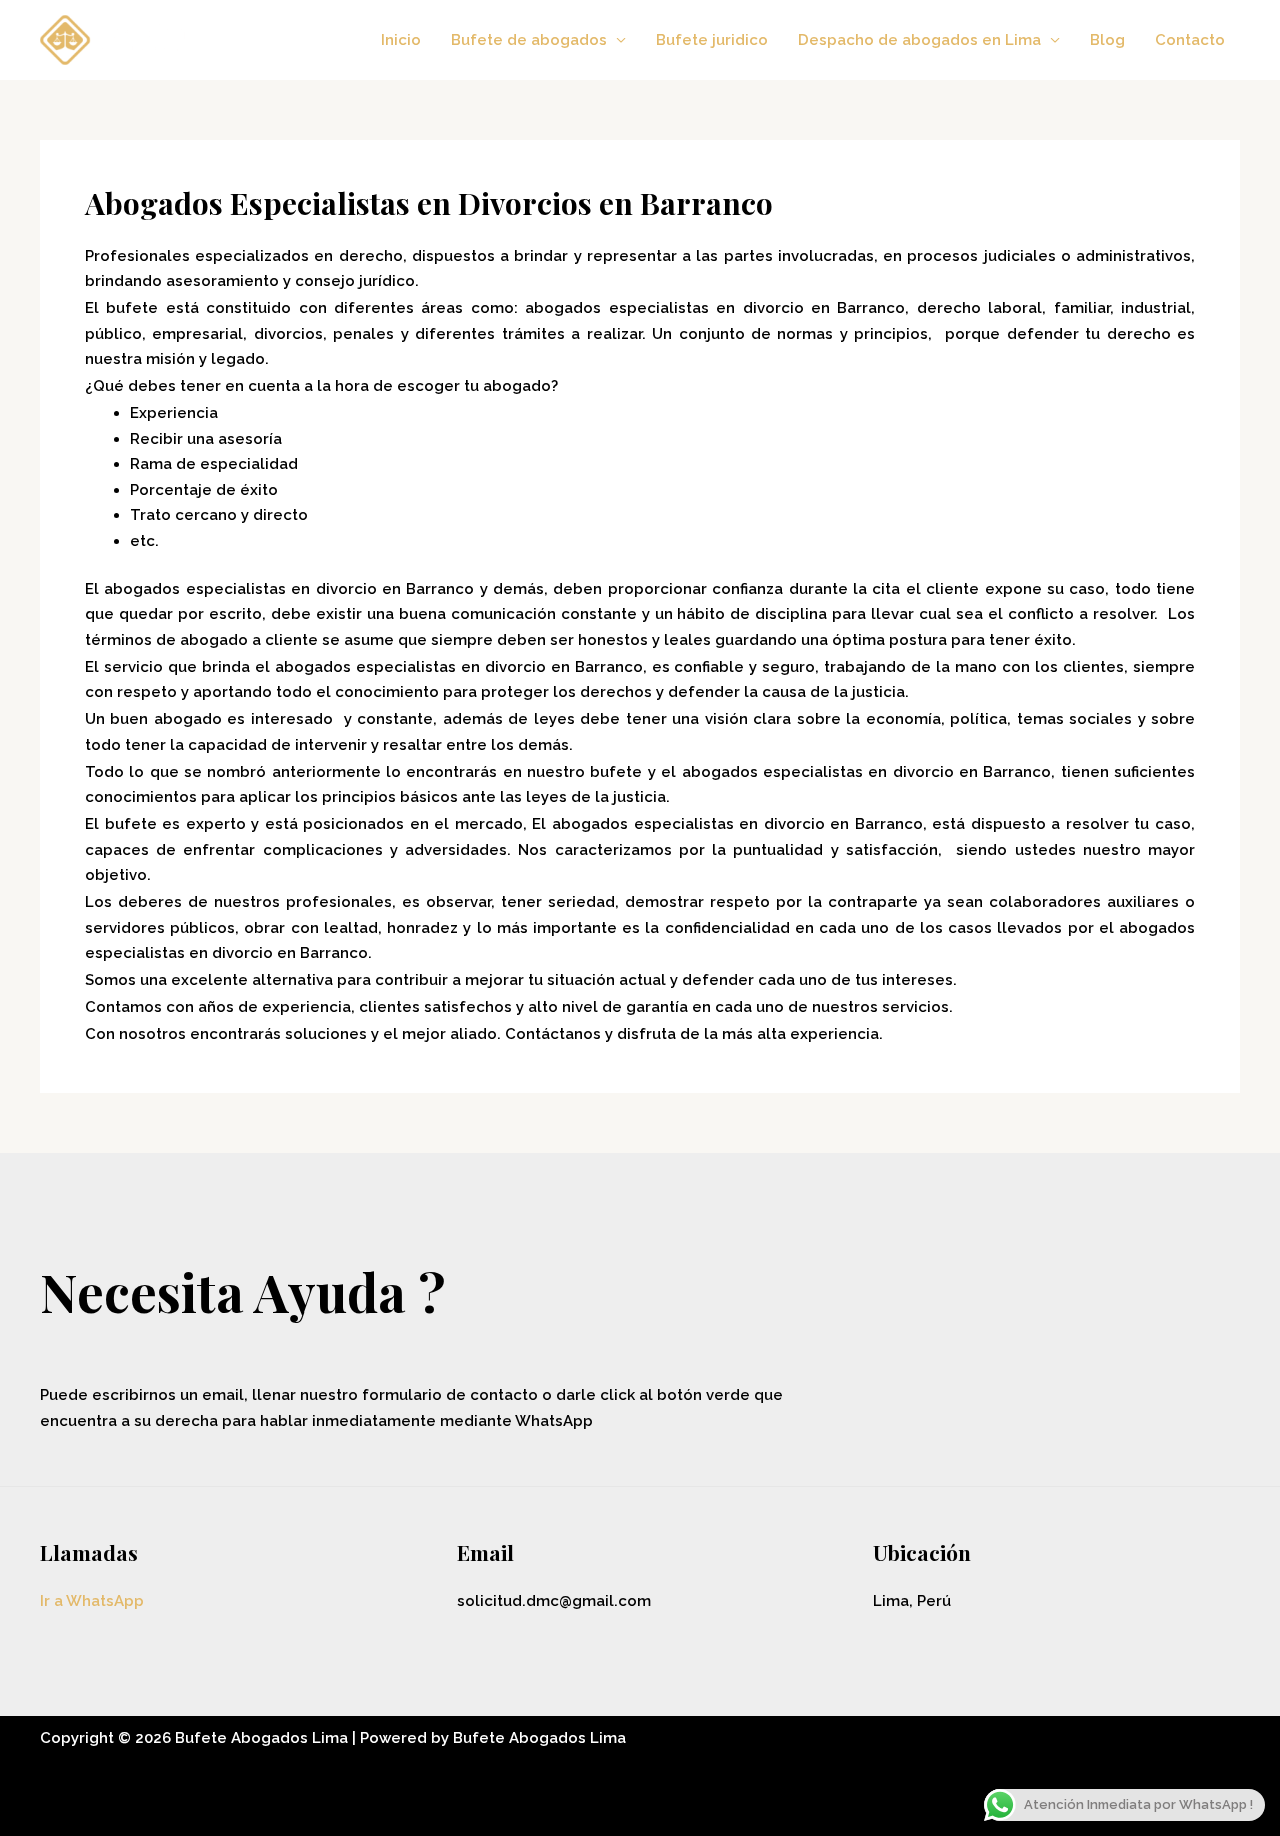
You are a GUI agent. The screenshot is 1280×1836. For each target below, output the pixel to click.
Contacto (1190, 40)
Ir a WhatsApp (92, 1601)
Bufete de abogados (529, 40)
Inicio (401, 40)
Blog (1107, 40)
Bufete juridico (712, 40)
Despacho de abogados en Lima (919, 40)
